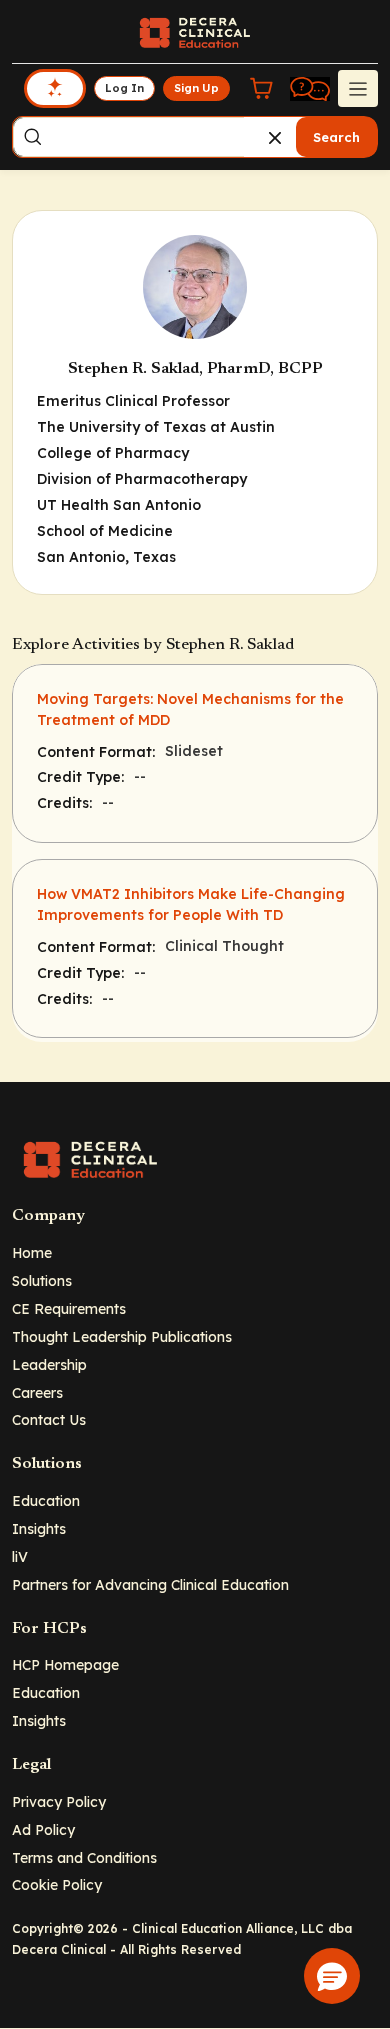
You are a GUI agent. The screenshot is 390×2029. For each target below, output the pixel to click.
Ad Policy (43, 1829)
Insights (39, 1528)
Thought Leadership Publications (122, 1336)
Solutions (42, 1280)
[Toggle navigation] (358, 88)
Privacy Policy (59, 1801)
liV (20, 1556)
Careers (37, 1392)
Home (32, 1252)
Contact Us (49, 1419)
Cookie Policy (57, 1884)
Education (46, 1500)
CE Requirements (69, 1308)
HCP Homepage (65, 1664)
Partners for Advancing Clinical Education (150, 1584)
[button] (332, 1976)
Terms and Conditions (84, 1857)
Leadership (49, 1364)
